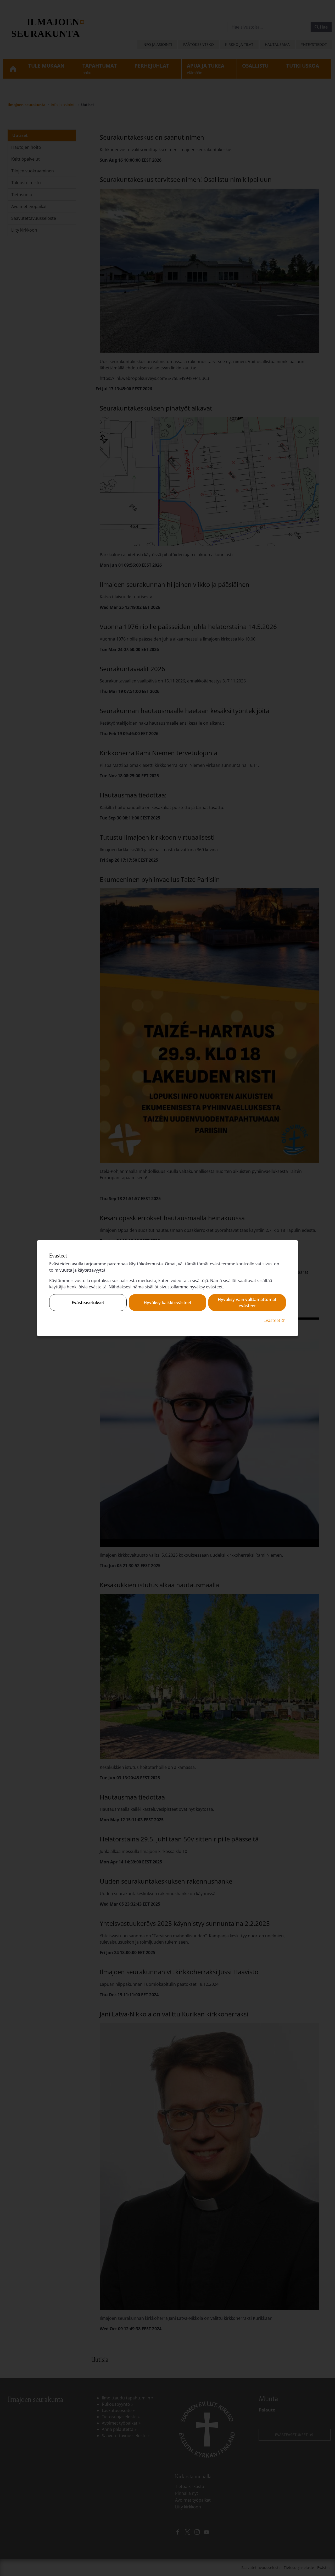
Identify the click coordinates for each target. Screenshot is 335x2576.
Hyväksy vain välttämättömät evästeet (247, 1303)
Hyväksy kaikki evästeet (167, 1303)
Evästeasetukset (88, 1303)
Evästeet (275, 1320)
